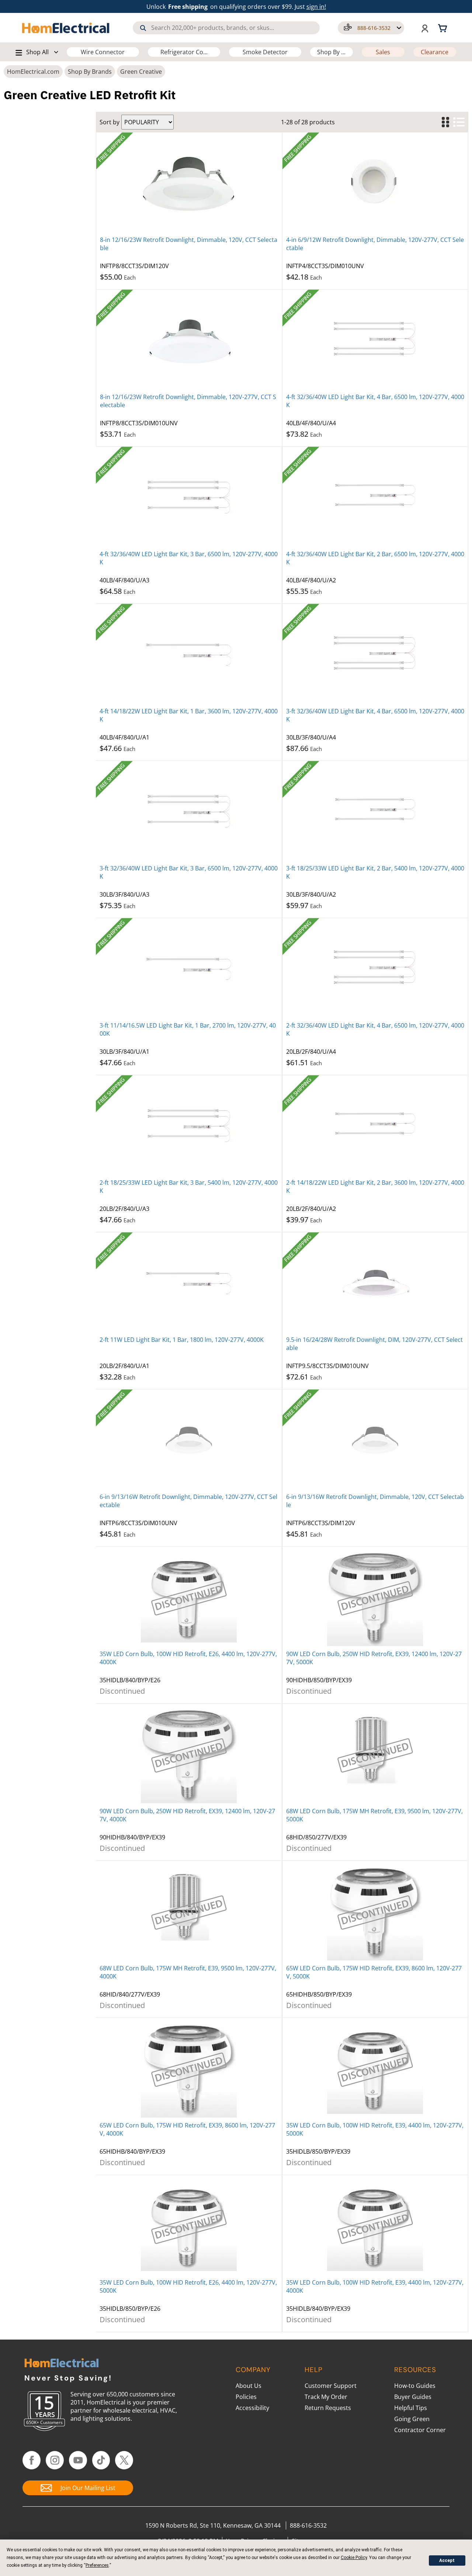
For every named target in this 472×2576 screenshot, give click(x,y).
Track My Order (326, 2397)
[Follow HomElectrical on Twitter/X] (124, 2460)
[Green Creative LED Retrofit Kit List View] (459, 122)
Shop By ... (331, 52)
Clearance (435, 52)
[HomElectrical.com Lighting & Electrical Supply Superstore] (61, 2364)
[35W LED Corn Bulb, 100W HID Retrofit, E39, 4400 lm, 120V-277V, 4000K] (375, 2227)
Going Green (412, 2419)
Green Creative (141, 72)
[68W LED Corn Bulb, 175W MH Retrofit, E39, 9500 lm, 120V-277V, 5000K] (375, 1755)
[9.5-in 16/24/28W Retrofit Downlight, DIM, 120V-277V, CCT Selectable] (375, 1284)
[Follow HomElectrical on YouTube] (78, 2460)
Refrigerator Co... (184, 52)
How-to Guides (415, 2386)
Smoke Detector (265, 52)
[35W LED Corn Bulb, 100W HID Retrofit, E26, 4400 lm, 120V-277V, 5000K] (189, 2227)
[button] (371, 28)
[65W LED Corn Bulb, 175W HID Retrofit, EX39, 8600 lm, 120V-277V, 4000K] (189, 2070)
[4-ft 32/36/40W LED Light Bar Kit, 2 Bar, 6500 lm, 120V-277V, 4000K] (375, 498)
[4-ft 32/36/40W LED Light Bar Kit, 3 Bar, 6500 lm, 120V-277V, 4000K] (189, 498)
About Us (249, 2386)
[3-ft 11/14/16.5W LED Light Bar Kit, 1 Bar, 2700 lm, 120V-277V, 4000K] (189, 970)
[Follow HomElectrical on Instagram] (55, 2460)
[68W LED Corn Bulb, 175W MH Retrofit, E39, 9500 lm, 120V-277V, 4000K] (189, 1912)
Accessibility (252, 2408)
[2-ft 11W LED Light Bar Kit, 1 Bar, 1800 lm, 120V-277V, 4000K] (189, 1284)
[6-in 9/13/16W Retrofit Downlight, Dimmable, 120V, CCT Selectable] (375, 1441)
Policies (246, 2397)
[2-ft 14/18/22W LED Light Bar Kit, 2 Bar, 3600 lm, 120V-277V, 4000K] (375, 1127)
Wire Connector (103, 52)
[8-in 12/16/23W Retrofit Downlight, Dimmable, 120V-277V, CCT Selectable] (189, 341)
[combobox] (226, 28)
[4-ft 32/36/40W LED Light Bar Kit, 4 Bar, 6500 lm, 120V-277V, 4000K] (375, 341)
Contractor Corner (420, 2430)
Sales (383, 52)
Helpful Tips (411, 2408)
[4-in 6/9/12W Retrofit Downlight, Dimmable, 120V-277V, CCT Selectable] (375, 184)
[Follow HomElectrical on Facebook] (32, 2460)
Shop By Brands (90, 72)
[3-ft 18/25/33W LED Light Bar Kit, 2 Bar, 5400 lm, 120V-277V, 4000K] (375, 813)
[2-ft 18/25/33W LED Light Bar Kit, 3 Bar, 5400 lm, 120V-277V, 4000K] (189, 1127)
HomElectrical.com (33, 72)
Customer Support (331, 2386)
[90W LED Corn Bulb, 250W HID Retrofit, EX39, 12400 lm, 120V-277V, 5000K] (375, 1598)
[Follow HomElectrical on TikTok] (101, 2460)
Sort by (110, 122)
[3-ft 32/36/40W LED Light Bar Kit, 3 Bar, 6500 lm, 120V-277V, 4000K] (189, 813)
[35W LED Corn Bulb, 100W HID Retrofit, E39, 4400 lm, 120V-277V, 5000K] (375, 2070)
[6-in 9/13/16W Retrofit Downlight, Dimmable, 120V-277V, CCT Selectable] (189, 1441)
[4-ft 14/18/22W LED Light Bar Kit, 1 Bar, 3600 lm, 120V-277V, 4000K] (189, 655)
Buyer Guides (413, 2397)
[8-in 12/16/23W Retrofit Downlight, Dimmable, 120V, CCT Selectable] (189, 184)
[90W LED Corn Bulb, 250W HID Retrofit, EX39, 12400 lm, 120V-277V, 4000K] (189, 1755)
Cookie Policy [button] (354, 2558)
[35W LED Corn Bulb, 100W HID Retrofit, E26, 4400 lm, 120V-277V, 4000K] (189, 1598)
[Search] (143, 28)
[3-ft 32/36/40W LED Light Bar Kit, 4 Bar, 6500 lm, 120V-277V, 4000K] (375, 655)
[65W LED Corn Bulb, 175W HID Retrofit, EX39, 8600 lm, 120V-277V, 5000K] (375, 1912)
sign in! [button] (316, 7)
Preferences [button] (97, 2565)
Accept (447, 2561)
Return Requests (328, 2408)
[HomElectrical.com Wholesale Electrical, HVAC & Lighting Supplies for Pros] (66, 28)
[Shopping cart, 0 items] (444, 28)
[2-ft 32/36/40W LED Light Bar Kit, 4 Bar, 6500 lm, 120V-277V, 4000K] (375, 970)
